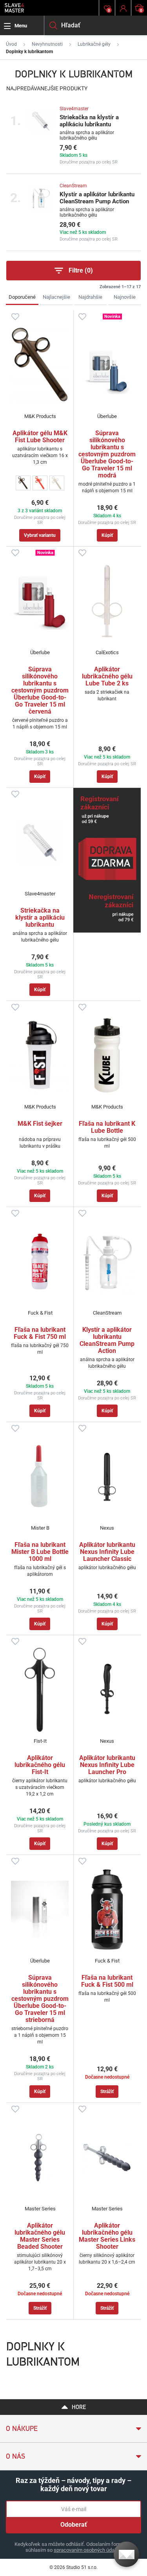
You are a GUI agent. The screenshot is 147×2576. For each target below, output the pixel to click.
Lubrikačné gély (94, 44)
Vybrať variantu (40, 535)
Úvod (11, 44)
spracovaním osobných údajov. (88, 2550)
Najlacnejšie (56, 297)
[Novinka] (107, 365)
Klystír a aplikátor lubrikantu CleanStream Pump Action (97, 198)
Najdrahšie (90, 297)
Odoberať (74, 2525)
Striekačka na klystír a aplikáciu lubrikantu (89, 121)
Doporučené (22, 297)
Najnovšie (125, 297)
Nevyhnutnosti (47, 44)
